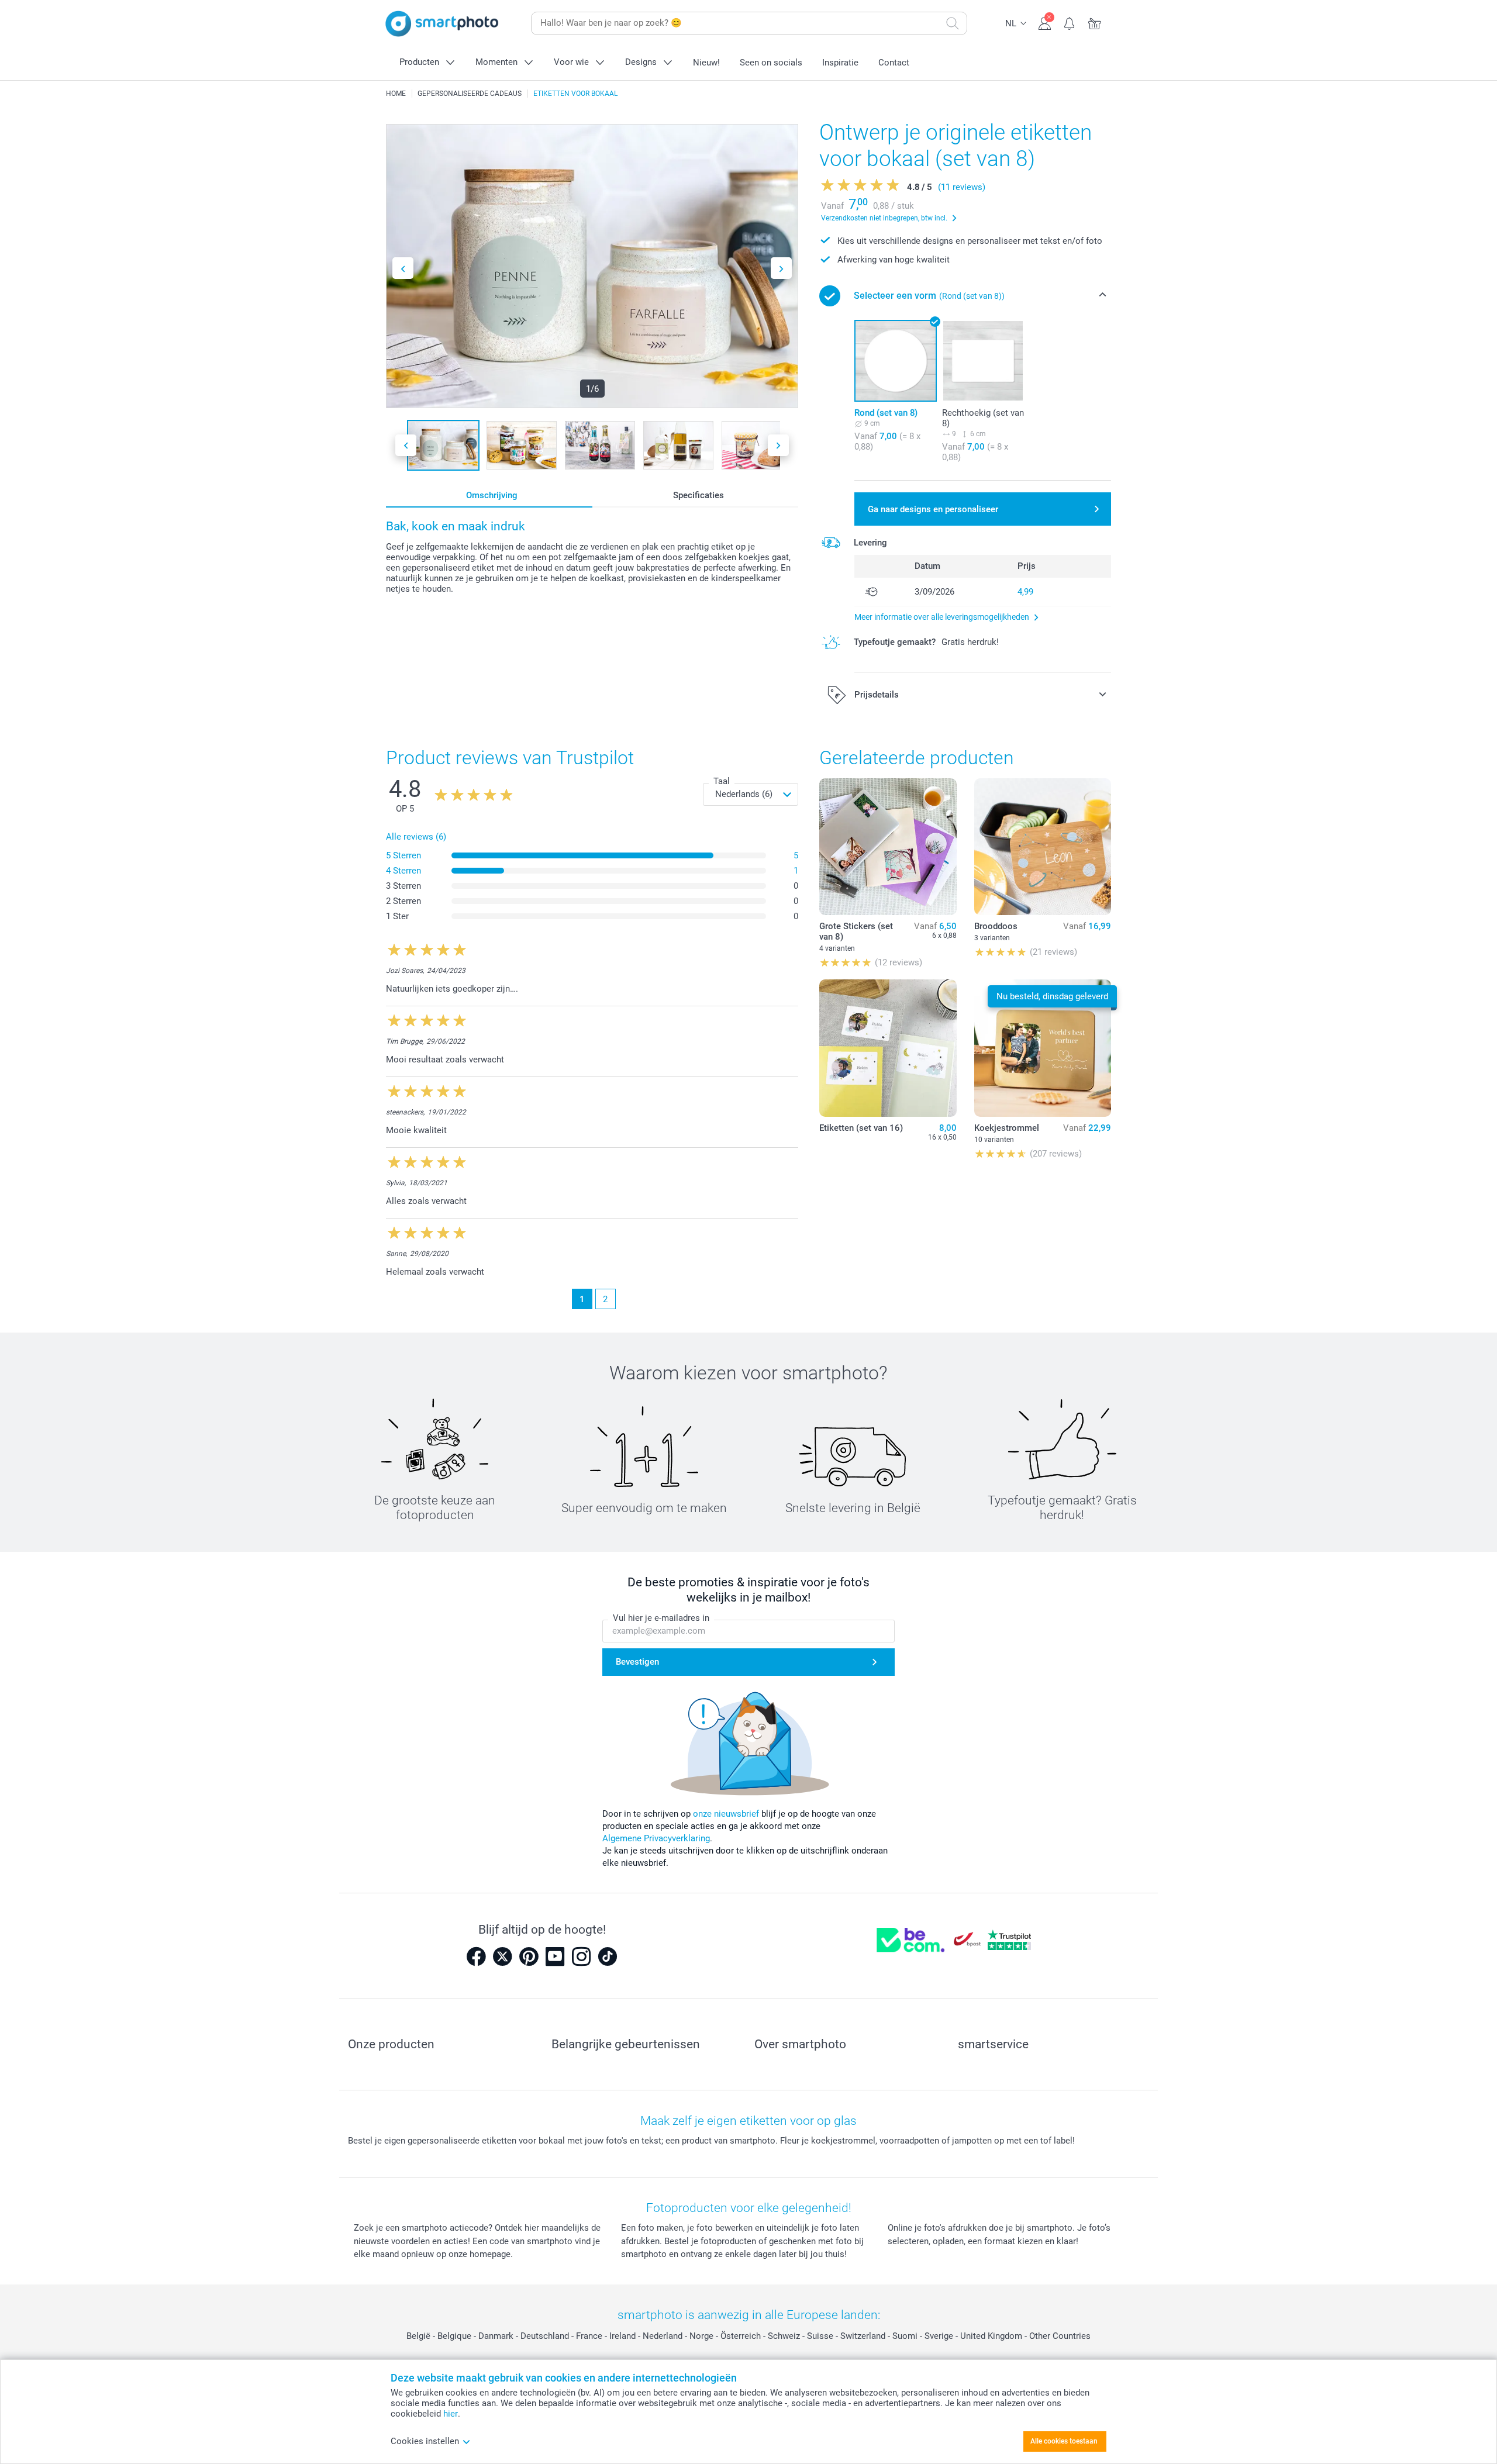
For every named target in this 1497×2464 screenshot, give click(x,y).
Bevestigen (637, 1662)
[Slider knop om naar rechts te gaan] (781, 268)
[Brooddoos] (1043, 847)
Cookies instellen (425, 2441)
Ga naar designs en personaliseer (933, 509)
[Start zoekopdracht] (953, 23)
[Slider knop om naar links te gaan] (403, 268)
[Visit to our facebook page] (476, 1956)
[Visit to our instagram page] (581, 1956)
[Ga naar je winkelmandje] (1095, 22)
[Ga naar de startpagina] (442, 24)
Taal (722, 781)
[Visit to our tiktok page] (608, 1956)
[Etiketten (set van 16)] (888, 1048)
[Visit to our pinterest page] (529, 1956)
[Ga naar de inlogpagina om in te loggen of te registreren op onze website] (1045, 22)
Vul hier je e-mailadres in (661, 1618)
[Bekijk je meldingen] (1070, 22)
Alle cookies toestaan (1064, 2441)
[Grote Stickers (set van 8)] (888, 847)
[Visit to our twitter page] (502, 1956)
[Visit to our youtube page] (555, 1956)
